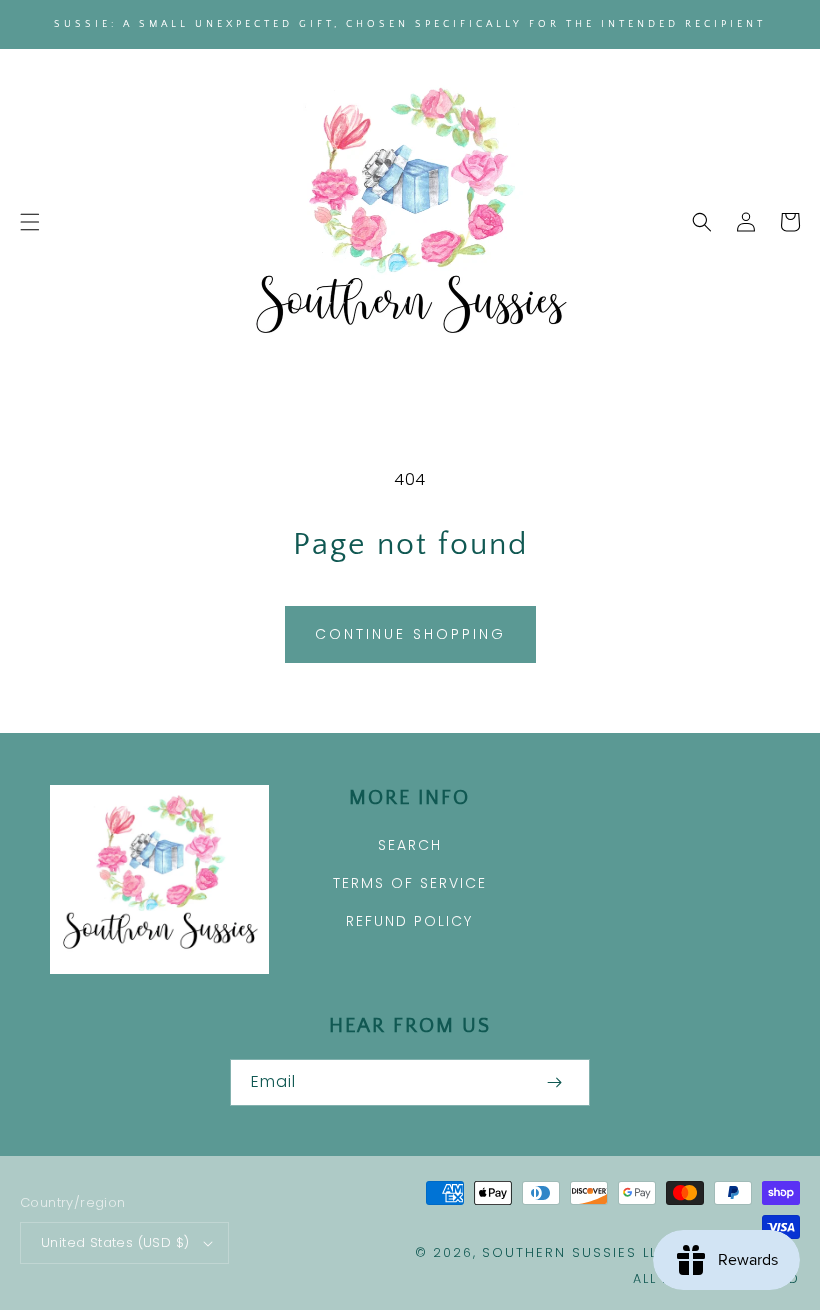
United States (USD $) (115, 1242)
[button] (30, 222)
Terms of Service (410, 883)
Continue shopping (410, 634)
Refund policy (409, 921)
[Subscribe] (554, 1082)
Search (410, 845)
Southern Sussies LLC (575, 1252)
